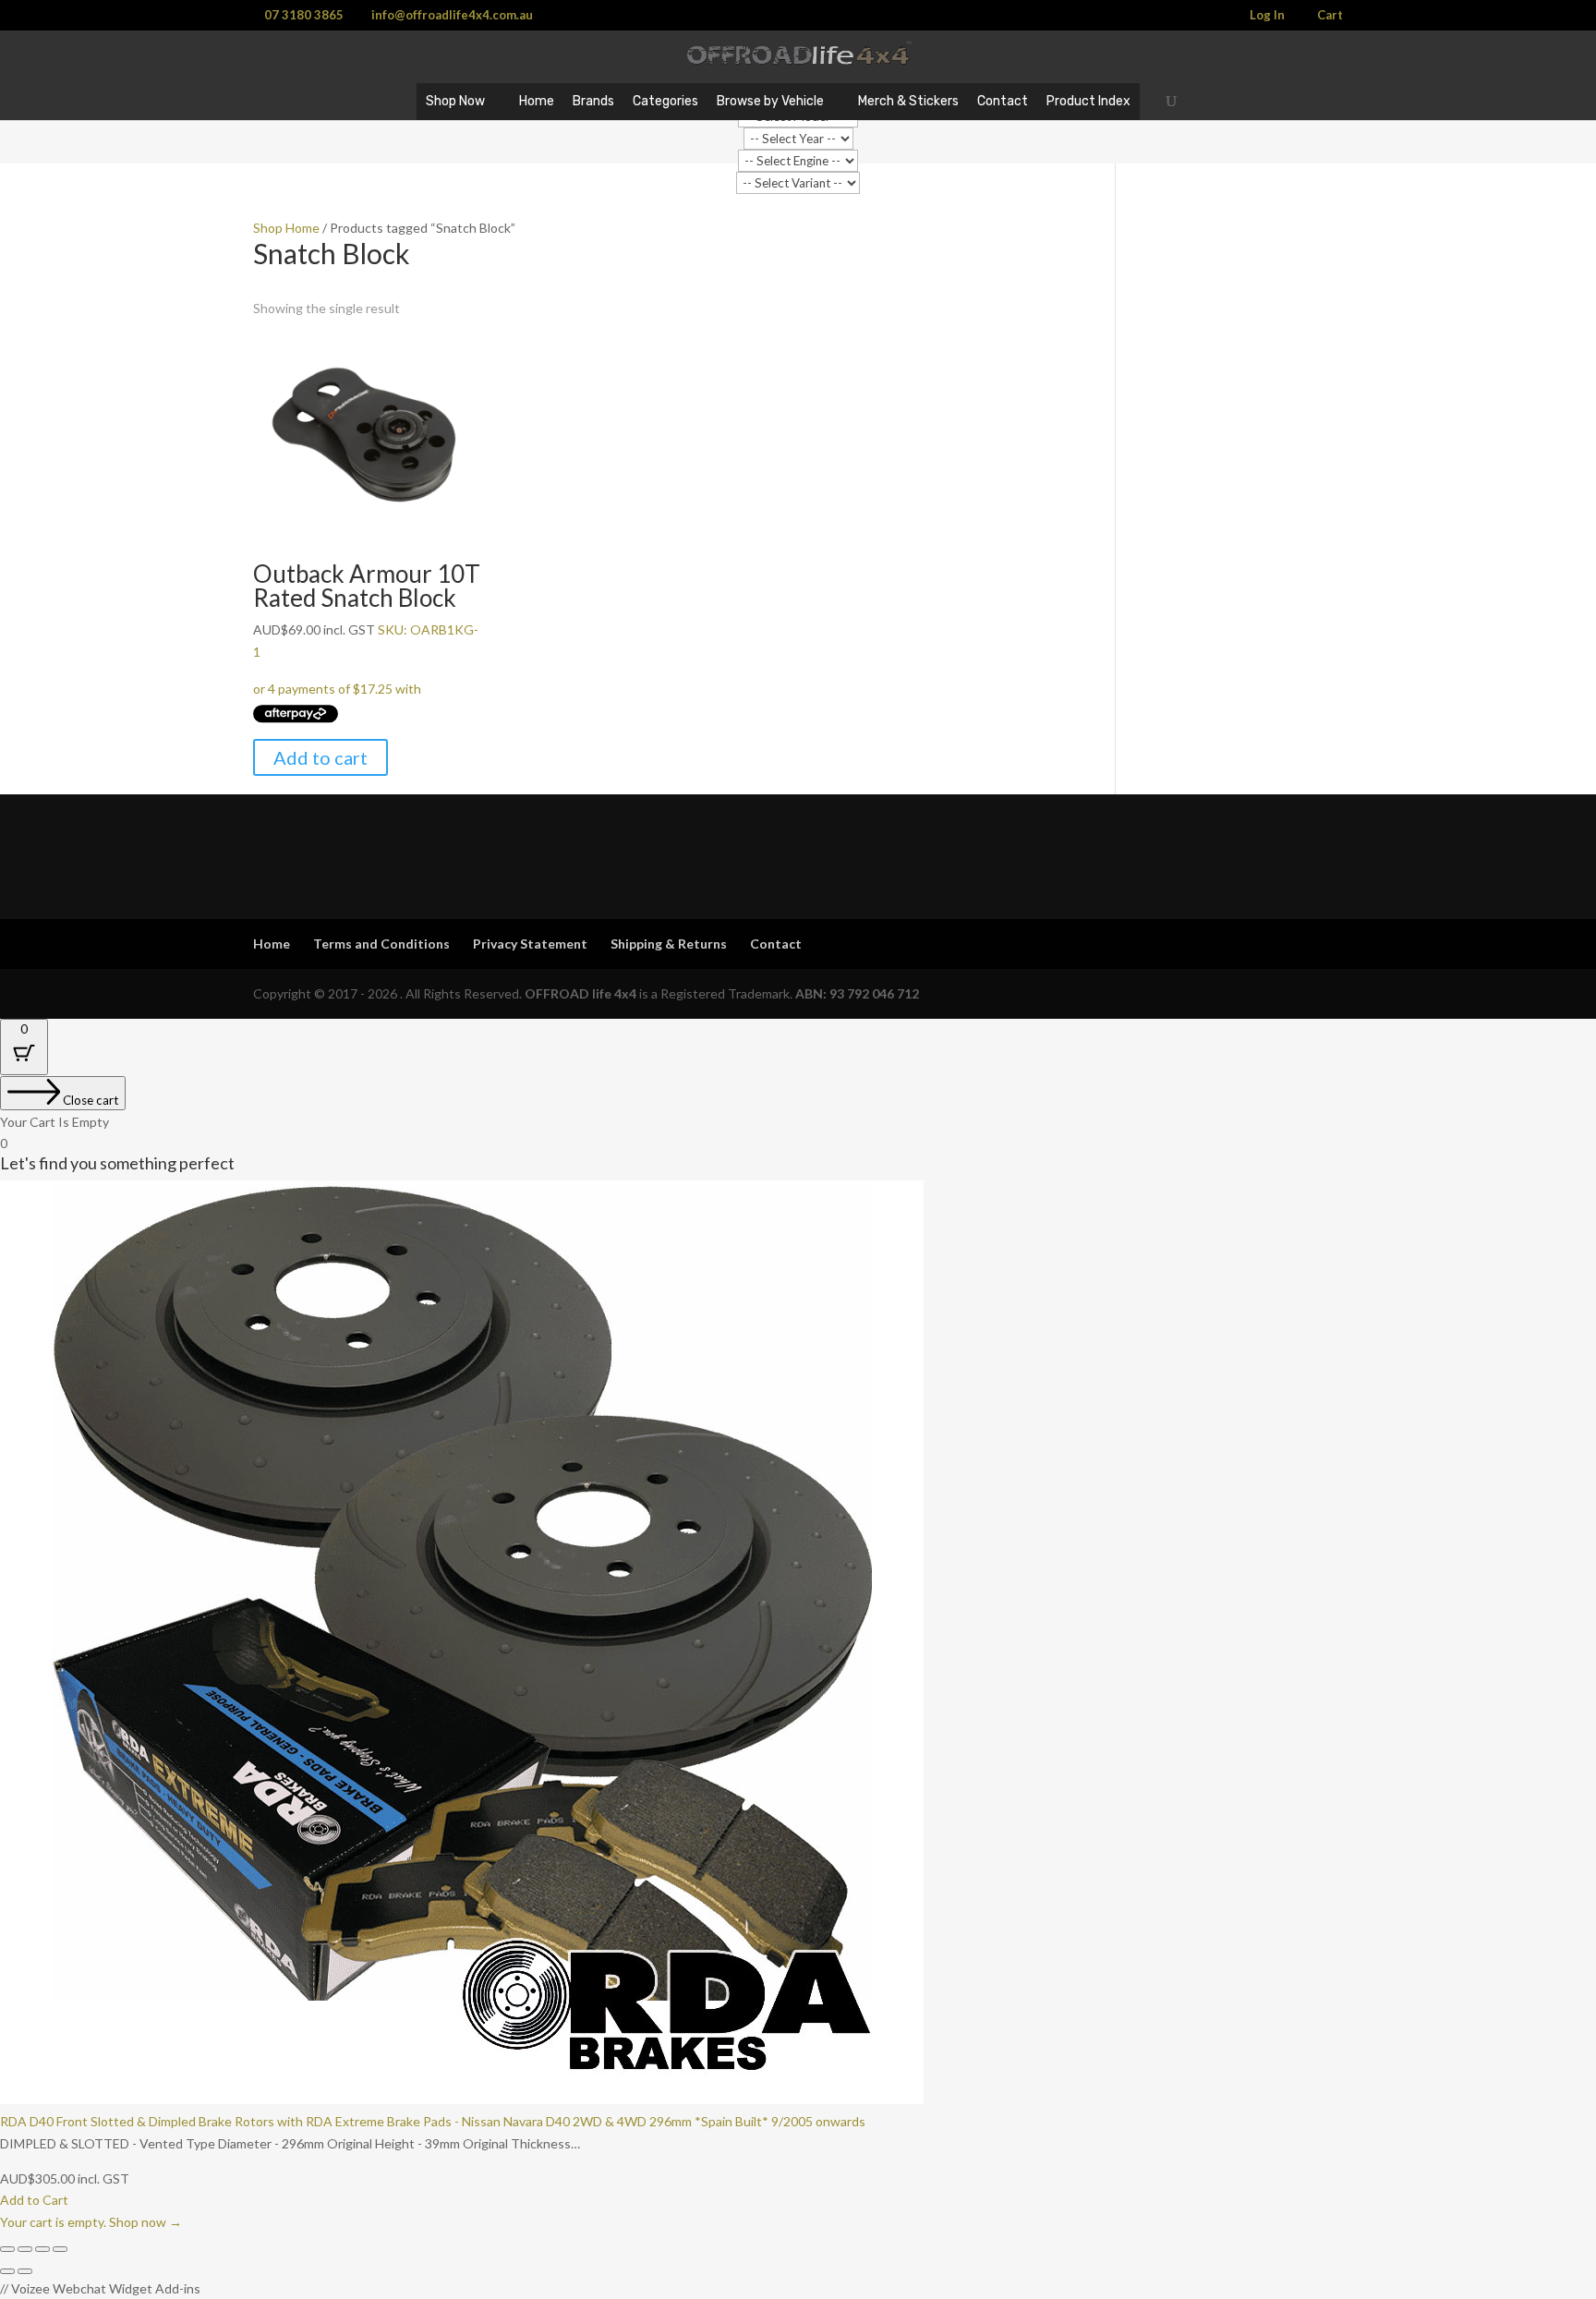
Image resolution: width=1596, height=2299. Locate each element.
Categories (665, 101)
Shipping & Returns (669, 944)
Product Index (1088, 101)
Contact (1003, 101)
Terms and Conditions (381, 944)
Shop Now (455, 101)
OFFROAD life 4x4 (580, 993)
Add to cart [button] (320, 757)
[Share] (42, 2249)
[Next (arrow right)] (25, 2271)
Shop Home (286, 228)
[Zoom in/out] (7, 2249)
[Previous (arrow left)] (7, 2271)
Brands (593, 101)
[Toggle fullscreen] (25, 2249)
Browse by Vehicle (770, 101)
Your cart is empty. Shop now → (91, 2222)
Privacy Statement (530, 944)
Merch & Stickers (908, 101)
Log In (1267, 16)
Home (537, 101)
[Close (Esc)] (60, 2249)
